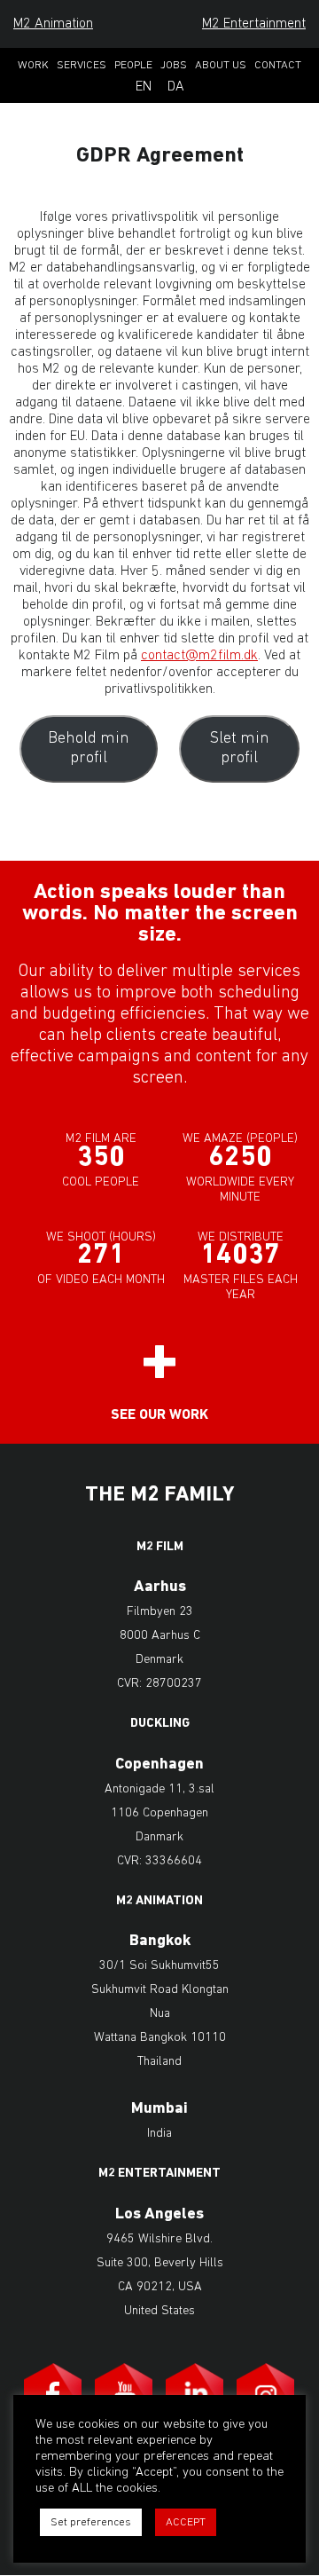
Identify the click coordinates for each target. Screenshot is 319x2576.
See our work (159, 1415)
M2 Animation (53, 24)
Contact (278, 65)
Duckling (160, 1724)
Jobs (174, 65)
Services (82, 65)
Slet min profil (240, 749)
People (133, 65)
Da (176, 87)
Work (33, 65)
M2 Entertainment (254, 24)
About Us (221, 65)
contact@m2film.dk (199, 656)
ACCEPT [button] (186, 2522)
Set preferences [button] (91, 2522)
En (144, 87)
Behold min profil (89, 749)
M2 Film (160, 1548)
